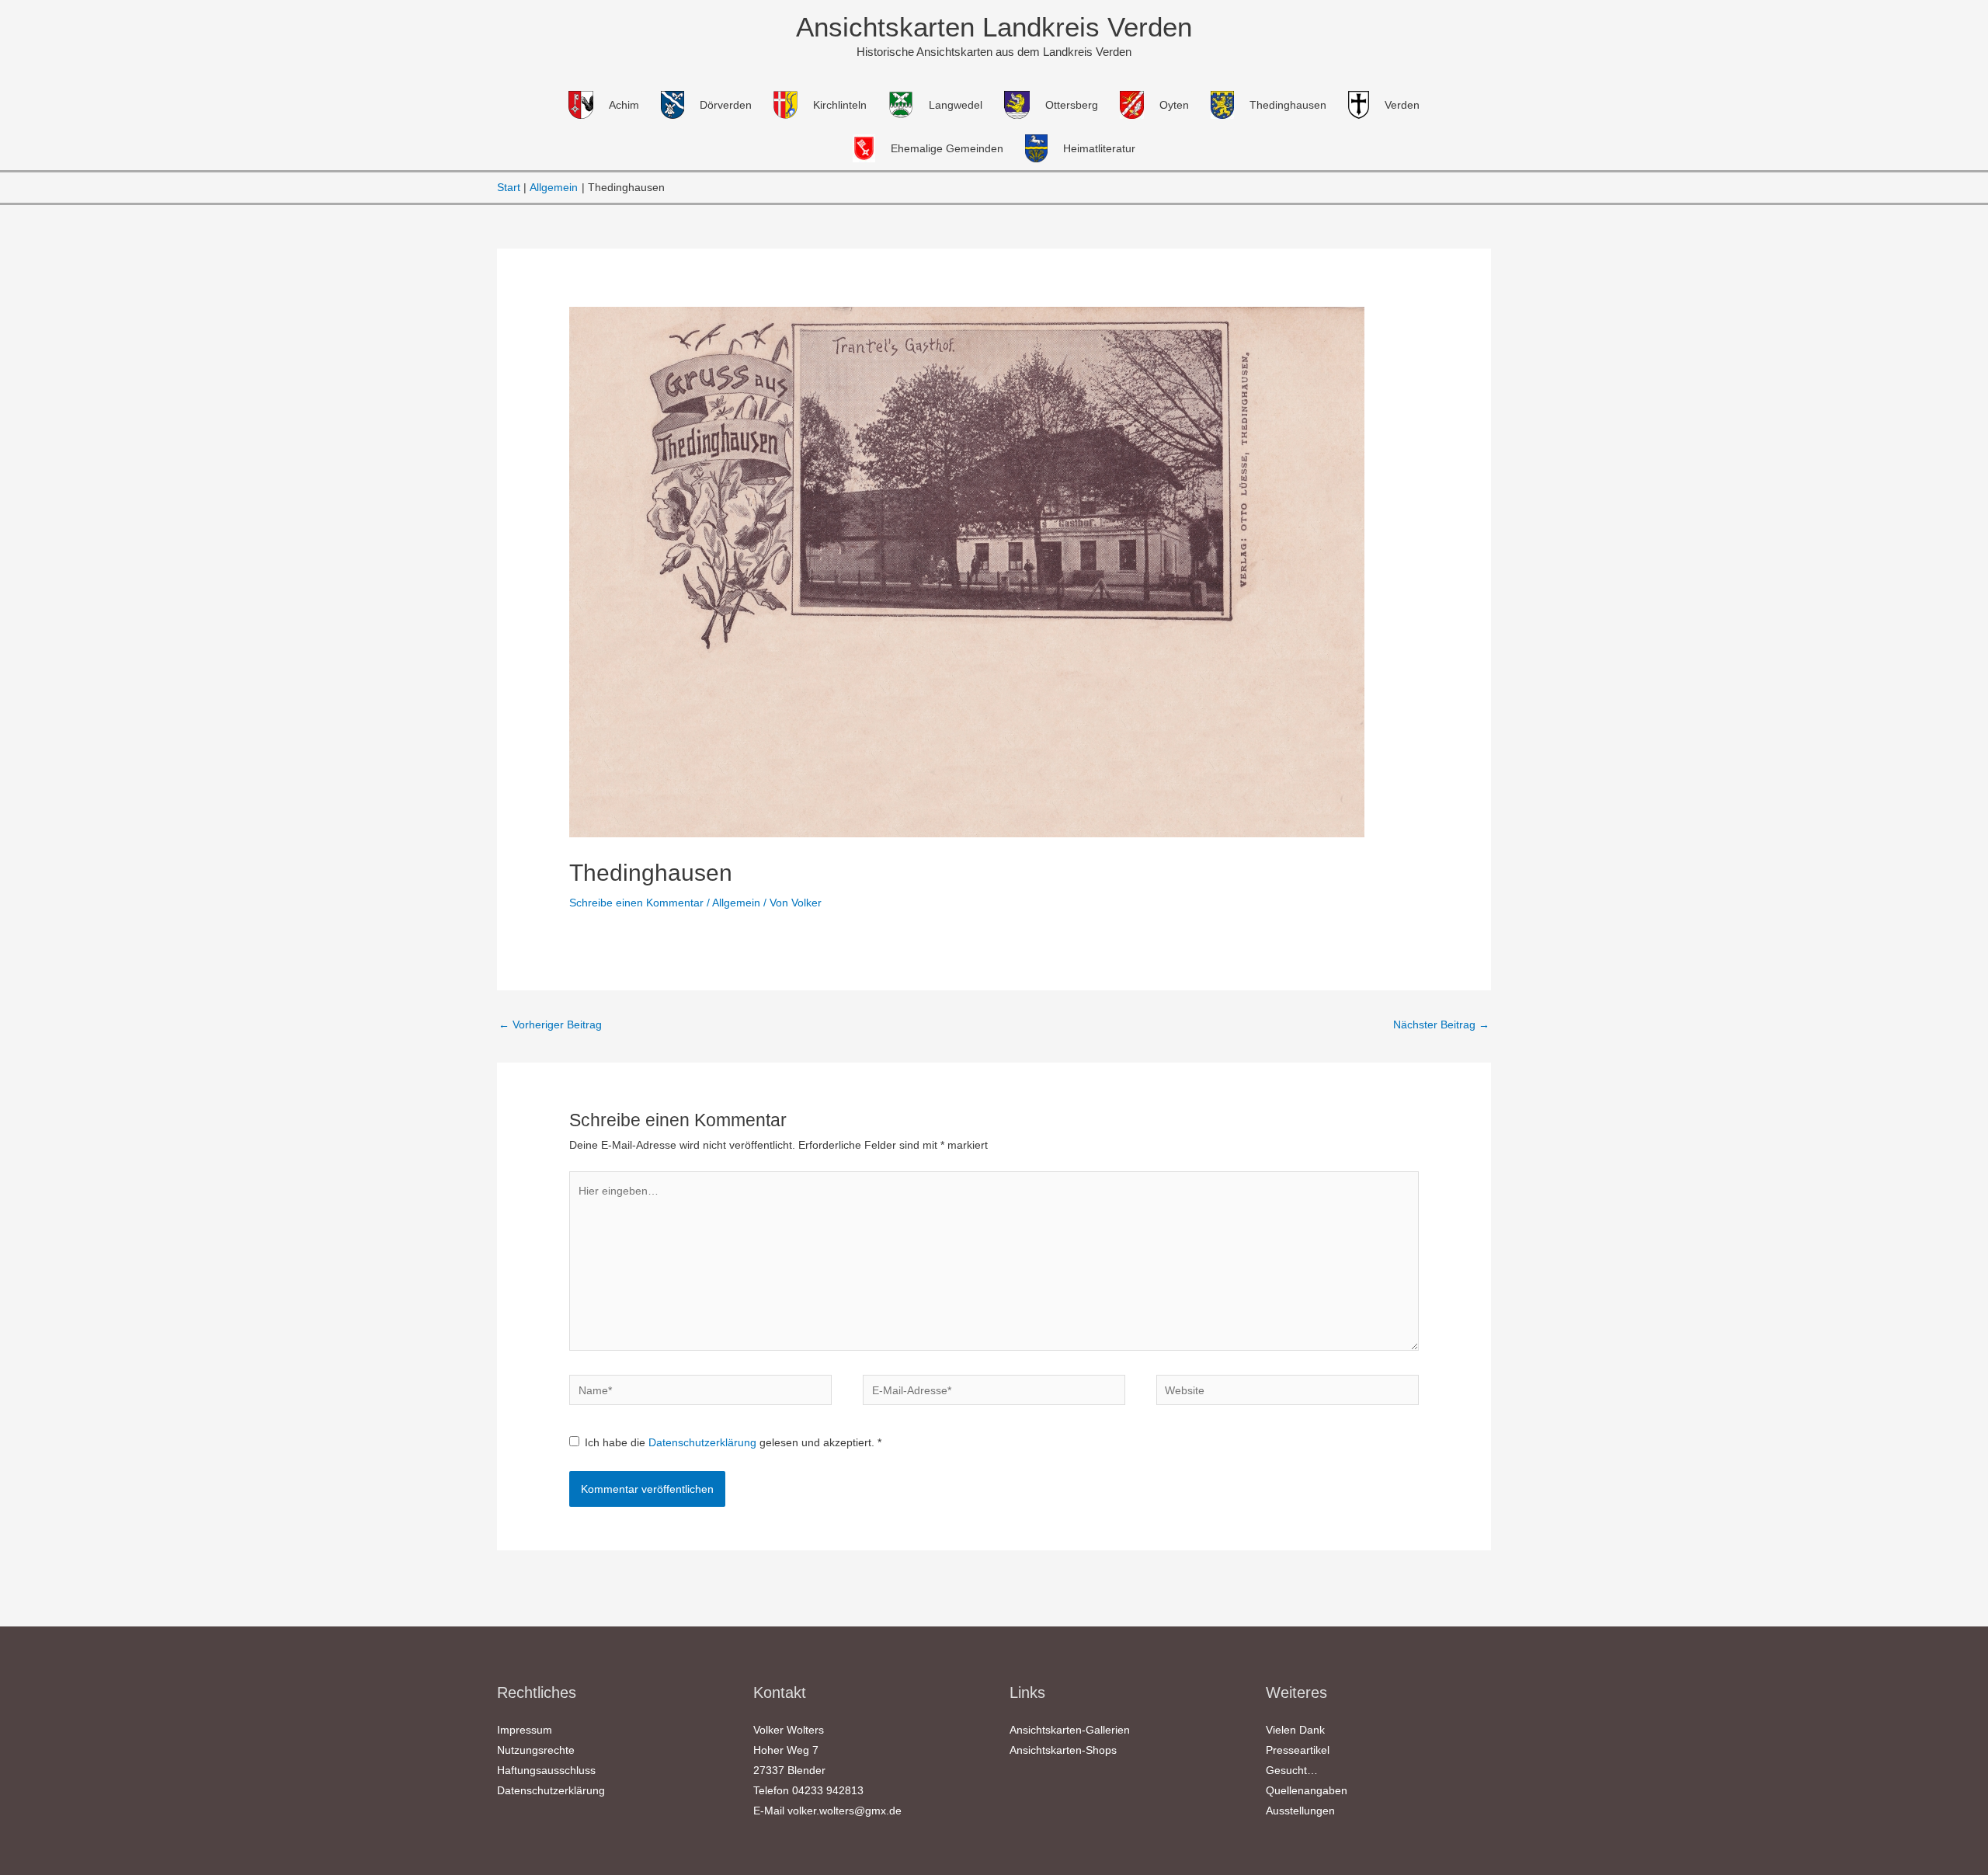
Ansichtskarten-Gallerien (1070, 1730)
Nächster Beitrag (1441, 1024)
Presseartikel (1298, 1750)
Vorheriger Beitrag (550, 1024)
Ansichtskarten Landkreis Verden (994, 27)
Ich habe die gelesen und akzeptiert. (733, 1442)
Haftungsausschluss (546, 1770)
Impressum (525, 1730)
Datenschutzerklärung (704, 1442)
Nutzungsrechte (536, 1750)
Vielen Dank (1295, 1730)
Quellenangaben (1307, 1790)
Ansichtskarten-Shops (1063, 1750)
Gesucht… (1292, 1770)
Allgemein (736, 903)
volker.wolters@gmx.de (845, 1811)
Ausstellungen (1300, 1811)
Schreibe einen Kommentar (636, 903)
